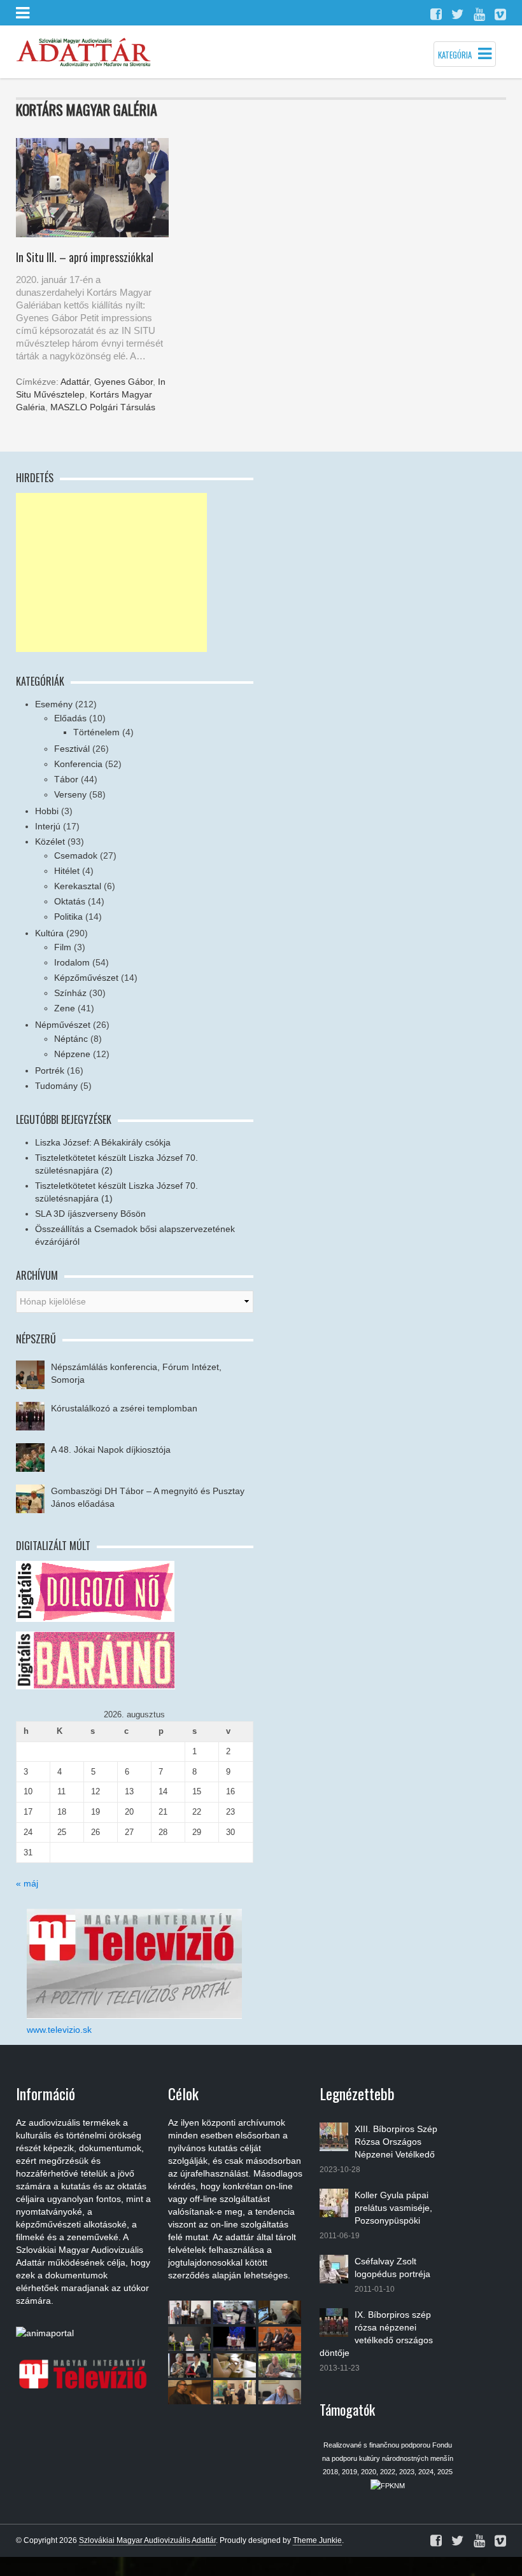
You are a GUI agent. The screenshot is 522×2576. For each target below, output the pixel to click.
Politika (68, 917)
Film (63, 947)
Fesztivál (72, 749)
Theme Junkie (317, 2540)
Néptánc (71, 1039)
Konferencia (78, 764)
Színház (70, 993)
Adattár (75, 382)
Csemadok (76, 855)
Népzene (72, 1054)
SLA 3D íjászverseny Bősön (90, 1214)
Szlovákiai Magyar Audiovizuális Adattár (147, 2540)
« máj (27, 1883)
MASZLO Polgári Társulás (103, 407)
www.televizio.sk (59, 2030)
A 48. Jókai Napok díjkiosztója (111, 1450)
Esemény (54, 704)
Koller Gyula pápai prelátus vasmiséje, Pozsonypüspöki (393, 2208)
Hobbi (47, 811)
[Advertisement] (111, 572)
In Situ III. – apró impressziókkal (85, 257)
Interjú (48, 826)
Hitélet (67, 871)
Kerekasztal (78, 886)
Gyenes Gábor (123, 382)
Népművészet (63, 1025)
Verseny (70, 794)
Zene (65, 1008)
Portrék (50, 1070)
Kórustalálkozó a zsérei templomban (124, 1408)
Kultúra (49, 933)
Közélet (50, 841)
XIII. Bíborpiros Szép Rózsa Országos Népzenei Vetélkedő (396, 2142)
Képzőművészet (86, 978)
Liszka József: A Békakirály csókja (103, 1142)
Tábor (66, 779)
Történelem (96, 732)
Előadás (70, 718)
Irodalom (72, 962)
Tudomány (56, 1086)
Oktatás (70, 901)
